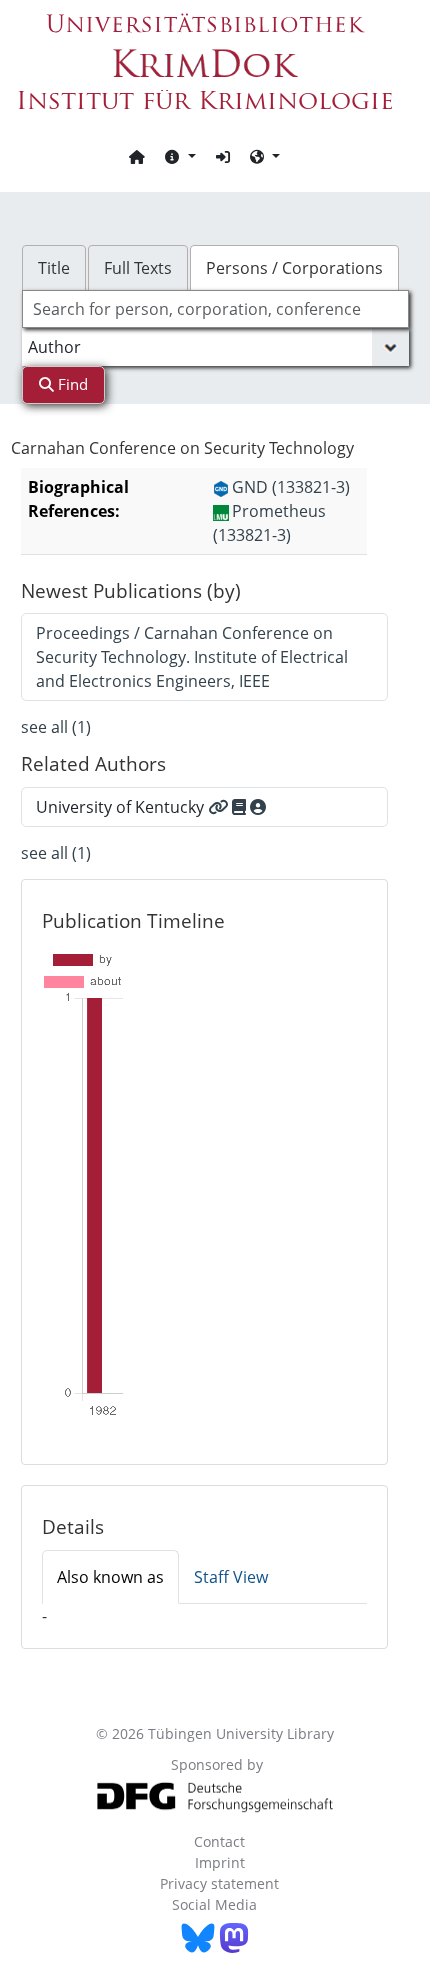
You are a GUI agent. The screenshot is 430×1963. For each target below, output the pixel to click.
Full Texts (138, 268)
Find (71, 384)
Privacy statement (219, 1883)
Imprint (220, 1862)
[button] (180, 156)
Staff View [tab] (231, 1577)
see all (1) (56, 727)
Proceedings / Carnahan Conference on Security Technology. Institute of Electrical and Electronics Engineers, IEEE (192, 657)
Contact (219, 1841)
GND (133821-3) (291, 487)
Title (54, 268)
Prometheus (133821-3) (269, 523)
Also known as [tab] (110, 1577)
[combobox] (215, 309)
